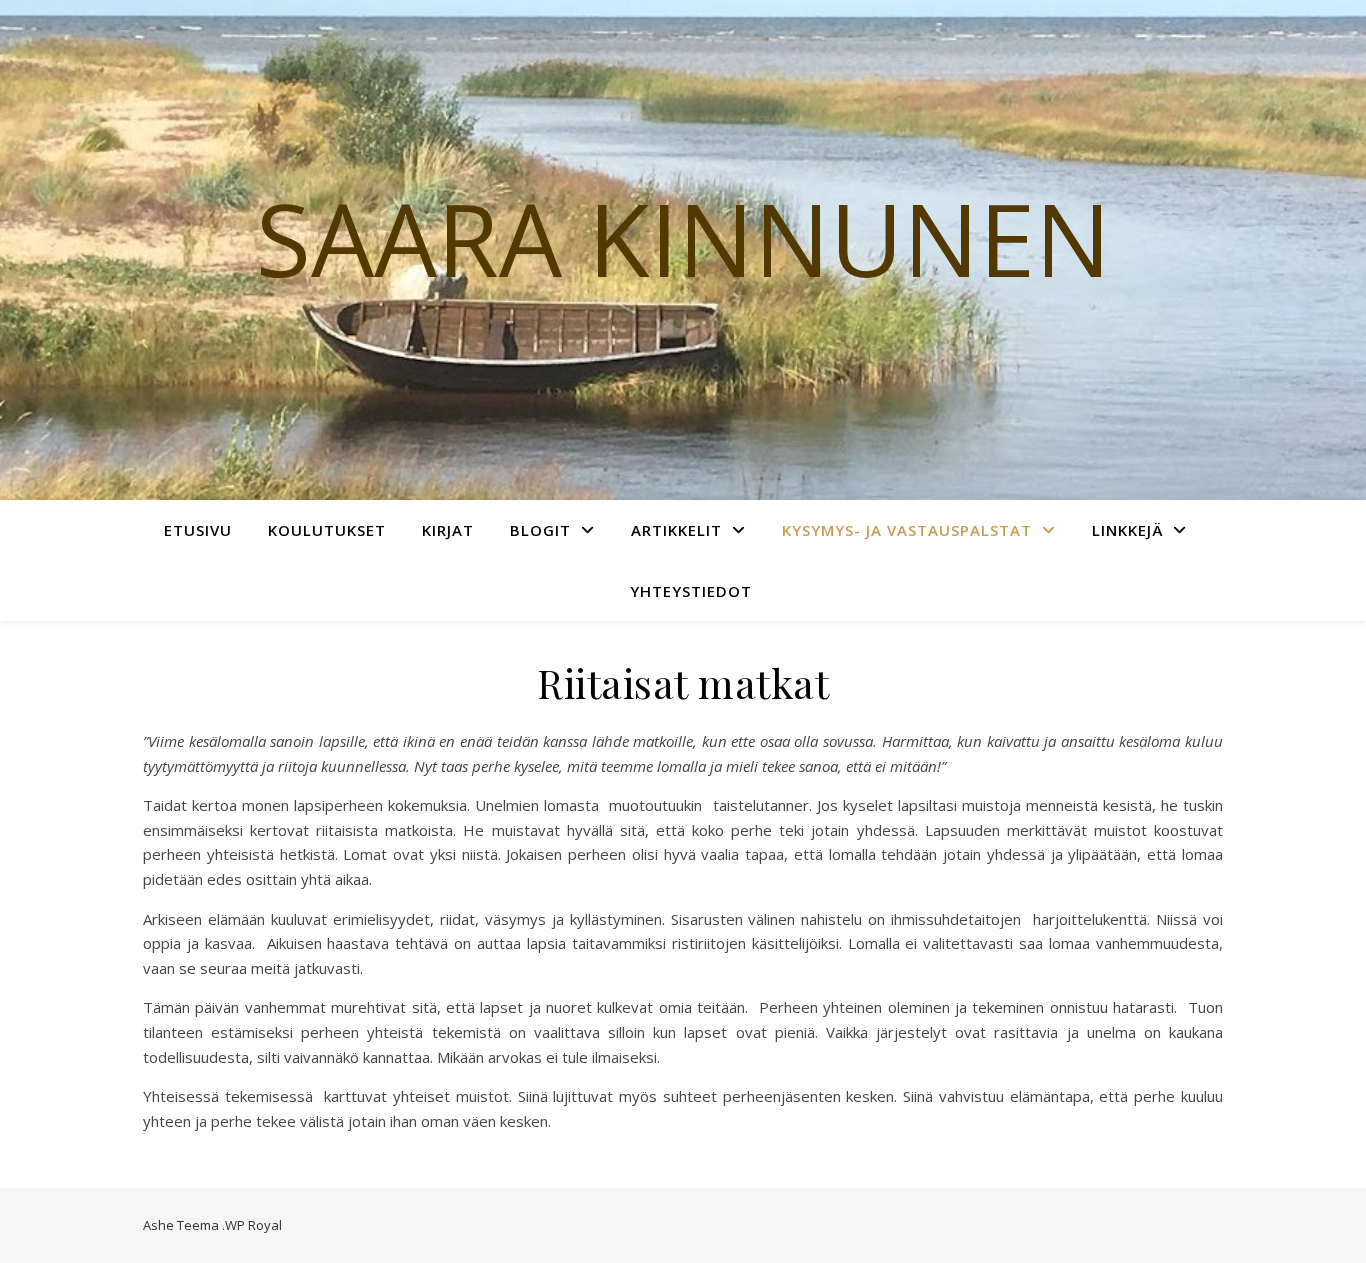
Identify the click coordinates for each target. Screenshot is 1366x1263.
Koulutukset (327, 530)
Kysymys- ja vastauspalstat (907, 530)
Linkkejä (1127, 530)
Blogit (540, 530)
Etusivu (198, 530)
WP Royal (253, 1225)
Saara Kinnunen (683, 238)
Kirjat (448, 530)
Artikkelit (676, 530)
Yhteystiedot (691, 591)
